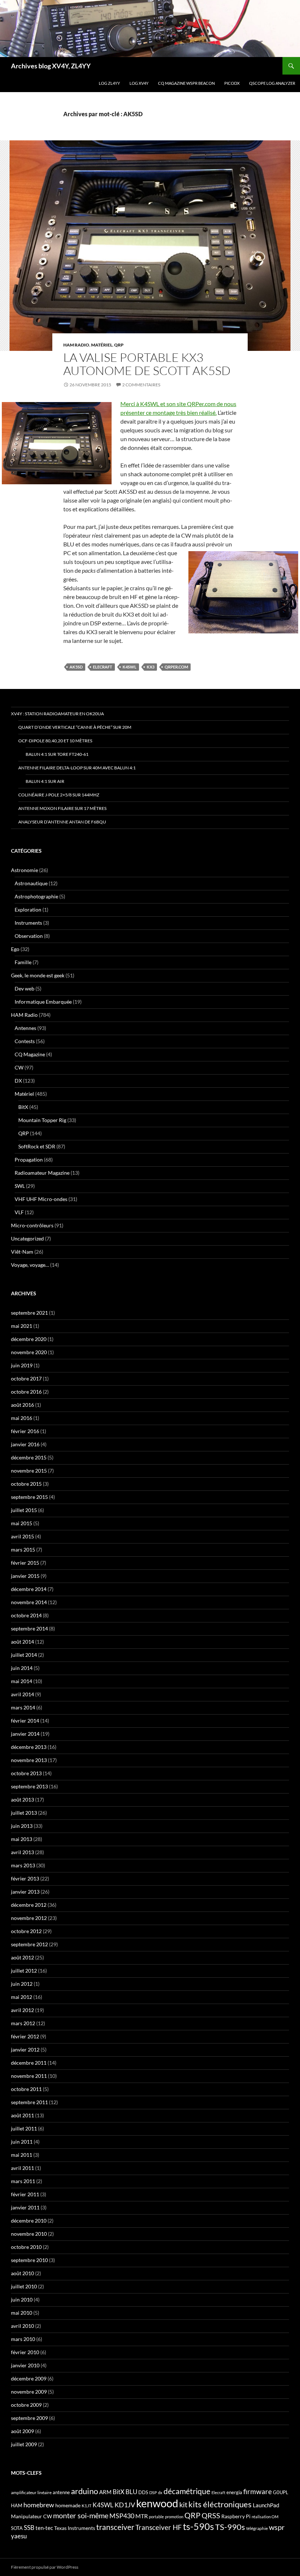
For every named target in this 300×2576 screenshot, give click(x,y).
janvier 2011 (25, 2207)
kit (183, 2504)
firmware (258, 2492)
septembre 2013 (29, 1786)
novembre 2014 (29, 1602)
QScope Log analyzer (272, 83)
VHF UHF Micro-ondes (41, 1199)
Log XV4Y (139, 83)
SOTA (17, 2528)
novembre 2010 (29, 2234)
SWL (20, 1186)
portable (156, 2517)
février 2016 (25, 1431)
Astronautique (31, 883)
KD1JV (125, 2505)
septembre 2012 (29, 1944)
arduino (85, 2491)
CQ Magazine (30, 1054)
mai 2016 (22, 1418)
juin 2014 (22, 1668)
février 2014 (25, 1721)
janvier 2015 (25, 1576)
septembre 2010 (29, 2260)
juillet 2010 (24, 2286)
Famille (23, 962)
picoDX (232, 83)
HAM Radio (76, 345)
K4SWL (130, 667)
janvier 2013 (25, 1892)
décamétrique (187, 2491)
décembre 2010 (29, 2221)
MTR (142, 2516)
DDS (143, 2492)
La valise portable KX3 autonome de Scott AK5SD (147, 364)
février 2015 (25, 1563)
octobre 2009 (26, 2405)
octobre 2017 (26, 1378)
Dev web (25, 988)
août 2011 (22, 2115)
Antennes (25, 1028)
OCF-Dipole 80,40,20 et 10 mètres (55, 741)
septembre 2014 (29, 1628)
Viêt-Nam (22, 1252)
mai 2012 (22, 1997)
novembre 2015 (29, 1471)
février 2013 (25, 1878)
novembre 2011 (29, 2076)
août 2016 (22, 1405)
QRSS (211, 2515)
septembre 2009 (29, 2418)
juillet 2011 (24, 2128)
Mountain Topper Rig (42, 1120)
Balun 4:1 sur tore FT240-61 (57, 754)
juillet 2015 (24, 1510)
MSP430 (122, 2516)
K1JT (87, 2506)
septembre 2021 (29, 1313)
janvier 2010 (25, 2365)
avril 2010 (22, 2326)
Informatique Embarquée (43, 1002)
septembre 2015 (29, 1497)
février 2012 (25, 2036)
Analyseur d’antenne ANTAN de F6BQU (62, 822)
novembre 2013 (29, 1760)
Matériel (102, 345)
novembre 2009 (29, 2392)
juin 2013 (22, 1826)
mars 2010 (23, 2339)
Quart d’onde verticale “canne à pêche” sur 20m (75, 727)
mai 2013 (22, 1839)
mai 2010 (22, 2313)
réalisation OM (265, 2517)
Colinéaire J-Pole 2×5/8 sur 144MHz (59, 795)
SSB (29, 2528)
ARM (105, 2492)
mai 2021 (22, 1326)
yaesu (19, 2536)
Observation (29, 936)
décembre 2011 (29, 2063)
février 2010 (25, 2352)
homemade (68, 2505)
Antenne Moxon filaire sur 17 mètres (62, 808)
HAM (17, 2505)
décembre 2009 (29, 2378)
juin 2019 (22, 1365)
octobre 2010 (26, 2247)
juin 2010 (22, 2300)
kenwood (157, 2503)
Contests (25, 1041)
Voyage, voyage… (30, 1265)
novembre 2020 (29, 1352)
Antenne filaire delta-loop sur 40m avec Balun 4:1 (77, 768)
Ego (15, 949)
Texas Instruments (75, 2528)
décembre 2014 (29, 1589)
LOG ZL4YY (109, 83)
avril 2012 (22, 2010)
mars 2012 (23, 2023)
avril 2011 (22, 2168)
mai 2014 (22, 1681)
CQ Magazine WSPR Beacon (186, 83)
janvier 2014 (25, 1734)
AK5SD (76, 667)
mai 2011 (22, 2155)
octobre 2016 (26, 1392)
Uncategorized (27, 1238)
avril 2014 (22, 1694)
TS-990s (230, 2527)
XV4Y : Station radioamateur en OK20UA (57, 714)
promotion (174, 2517)
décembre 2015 (29, 1457)
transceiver (115, 2527)
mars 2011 (23, 2181)
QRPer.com (176, 667)
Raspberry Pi (236, 2516)
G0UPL (281, 2492)
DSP (153, 2492)
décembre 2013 (29, 1747)
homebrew (39, 2505)
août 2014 (22, 1642)
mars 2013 (23, 1865)
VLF (19, 1212)
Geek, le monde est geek (38, 975)
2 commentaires (141, 385)
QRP (119, 345)
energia (234, 2492)
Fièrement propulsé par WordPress (45, 2567)
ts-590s (198, 2526)
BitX (23, 1107)
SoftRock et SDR (37, 1146)
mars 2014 (23, 1707)
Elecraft (103, 667)
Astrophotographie (36, 896)
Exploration (28, 910)
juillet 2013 (24, 1813)
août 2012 (22, 1957)
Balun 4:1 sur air (45, 781)
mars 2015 (23, 1550)
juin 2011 (22, 2142)
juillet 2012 (24, 1971)
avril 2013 (22, 1852)
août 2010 (22, 2273)
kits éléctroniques (220, 2504)
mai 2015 (22, 1523)
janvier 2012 (25, 2050)
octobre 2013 (26, 1773)
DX (18, 1081)
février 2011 (25, 2194)
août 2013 (22, 1800)
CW (19, 1067)
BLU (131, 2492)
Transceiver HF (159, 2527)
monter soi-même (81, 2515)
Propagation (29, 1160)
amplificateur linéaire (31, 2492)
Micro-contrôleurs (32, 1225)
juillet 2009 (24, 2444)
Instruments (28, 923)
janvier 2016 (25, 1444)
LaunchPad (266, 2505)
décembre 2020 (29, 1339)
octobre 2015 (26, 1484)
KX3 (151, 667)
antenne (61, 2492)
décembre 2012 (29, 1905)
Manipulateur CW (31, 2516)
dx (160, 2492)
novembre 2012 (29, 1918)
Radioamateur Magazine (42, 1173)
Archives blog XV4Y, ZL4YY (51, 66)
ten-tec (44, 2528)
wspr (277, 2527)
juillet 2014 (24, 1655)
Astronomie (25, 870)
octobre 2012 (26, 1931)
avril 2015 (22, 1536)
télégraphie (257, 2528)
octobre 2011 (26, 2089)
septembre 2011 (29, 2102)
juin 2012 (22, 1984)
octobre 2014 (26, 1615)
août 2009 (22, 2431)
